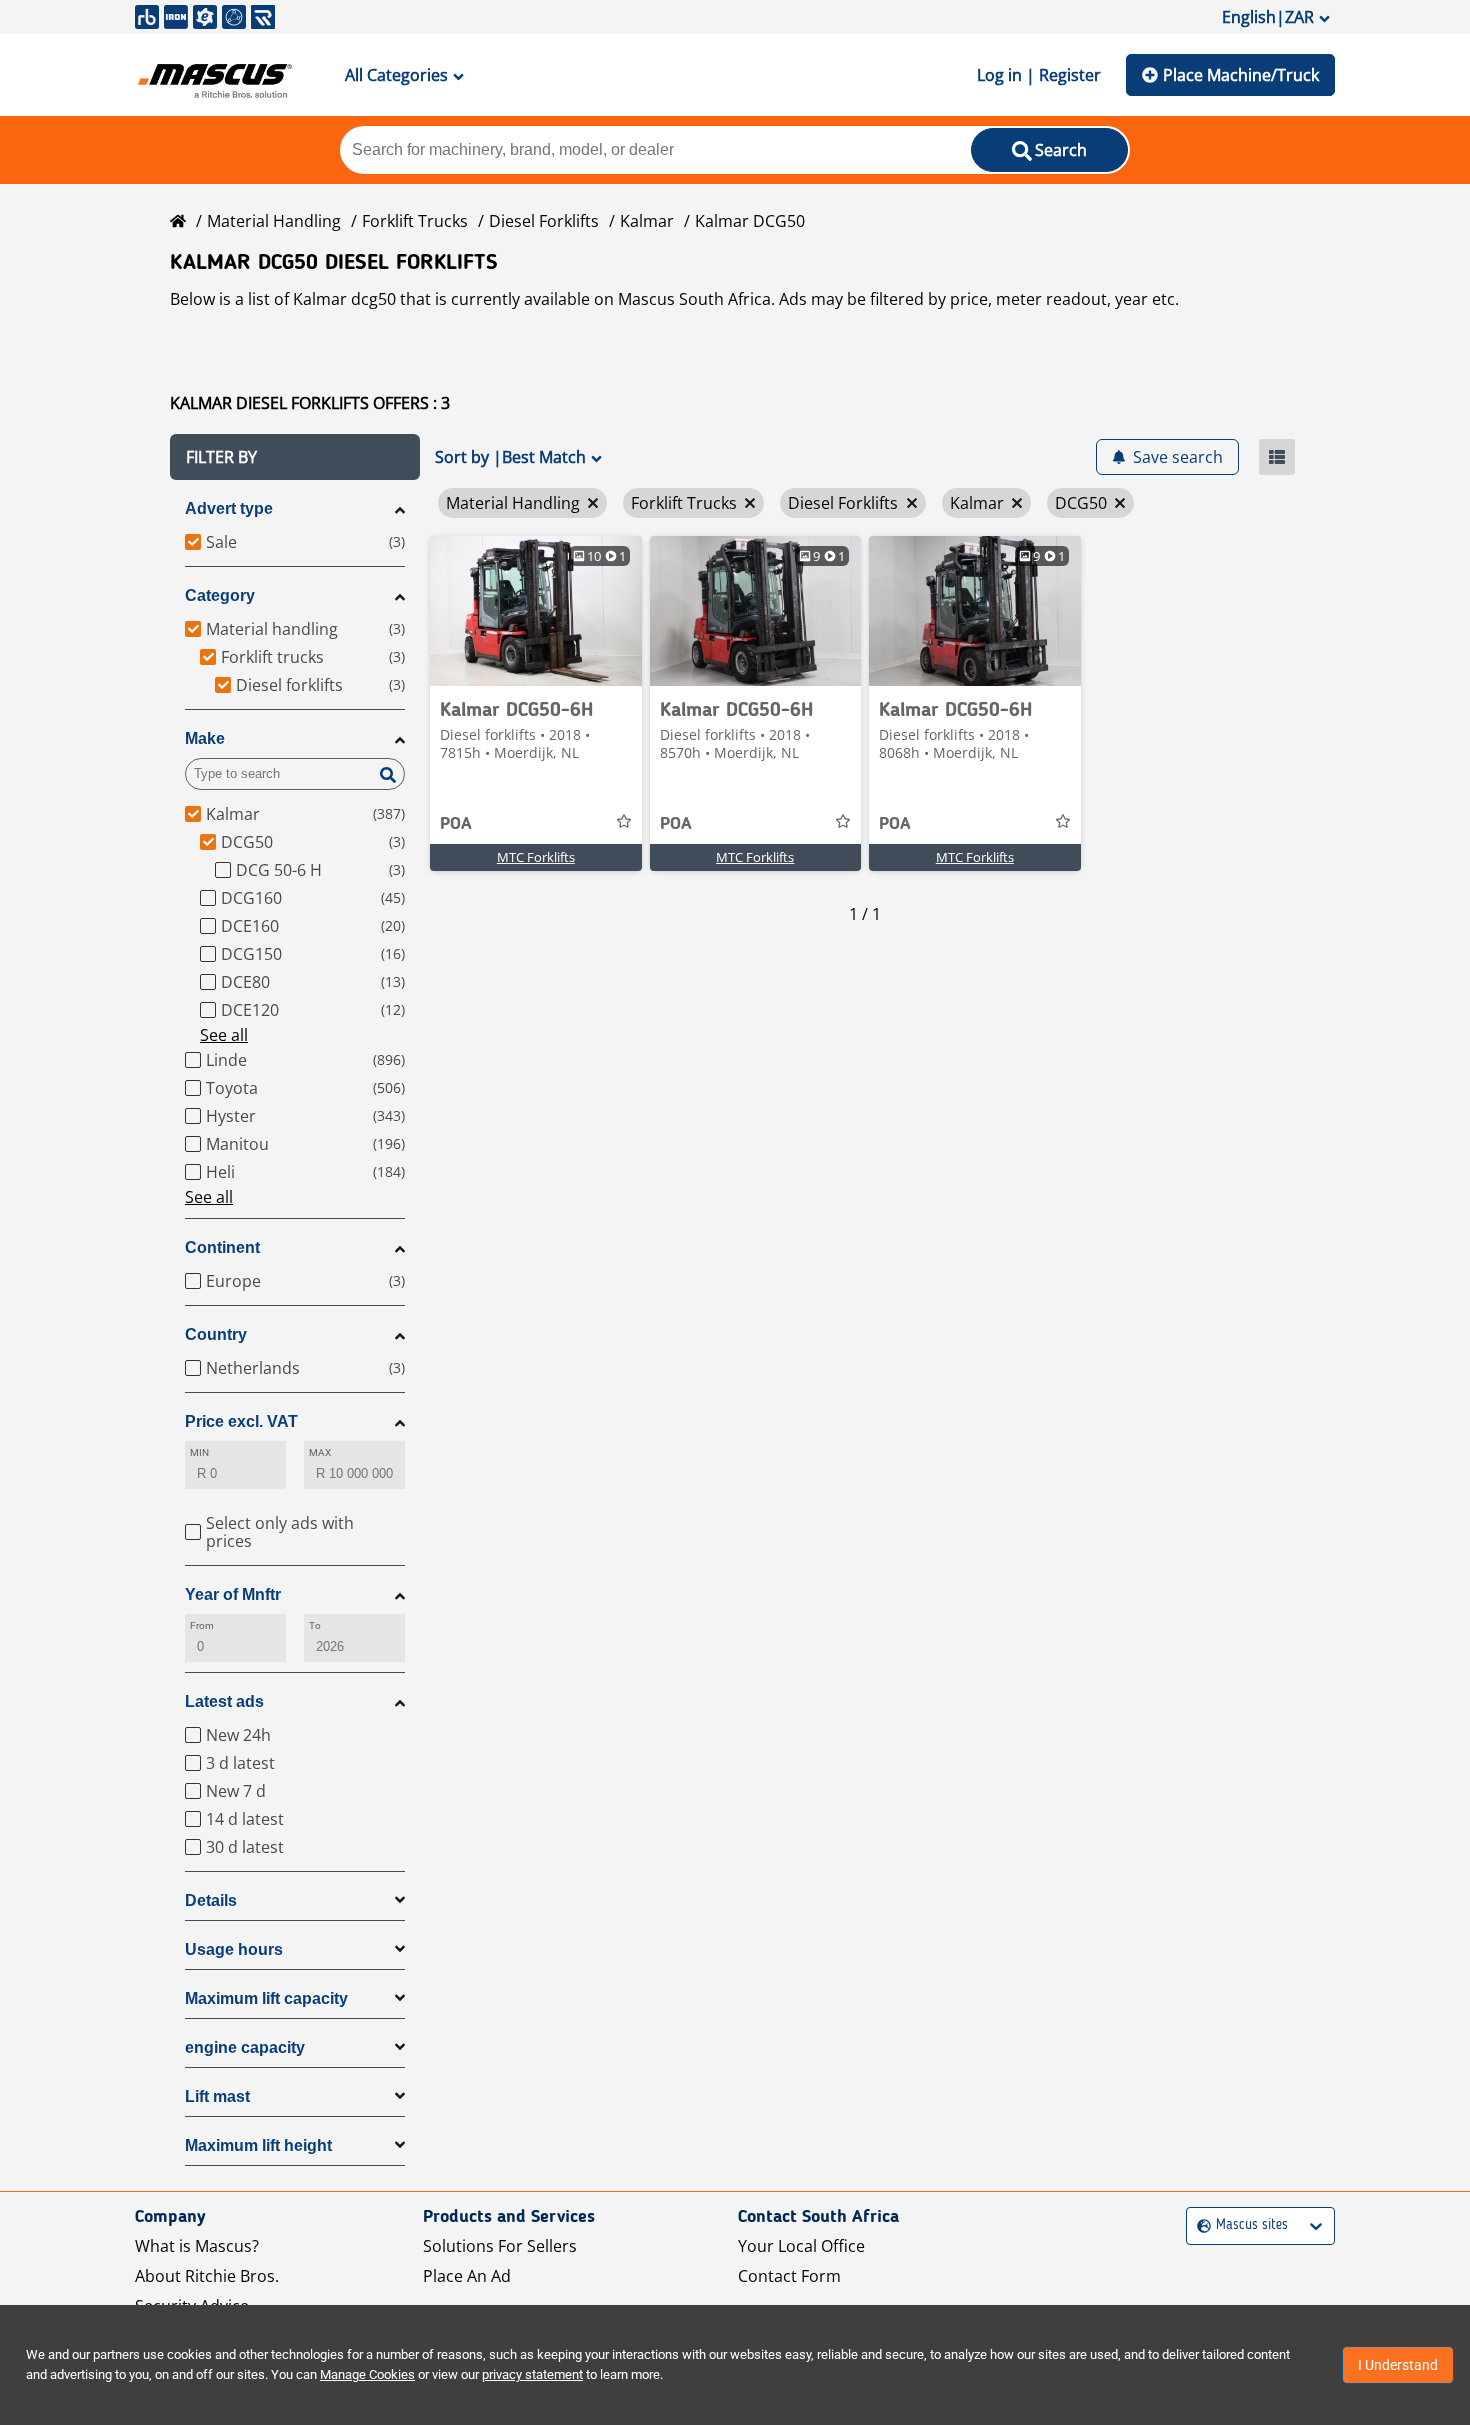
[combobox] (1199, 2225)
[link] (536, 611)
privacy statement (532, 2374)
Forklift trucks (415, 221)
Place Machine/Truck (1241, 75)
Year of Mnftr (233, 1594)
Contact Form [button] (789, 2276)
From (202, 1625)
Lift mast (217, 2096)
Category (220, 595)
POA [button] (456, 824)
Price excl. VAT (241, 1421)
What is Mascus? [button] (197, 2246)
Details (211, 1900)
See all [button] (224, 1035)
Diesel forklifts (544, 221)
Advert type (229, 508)
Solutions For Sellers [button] (500, 2246)
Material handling (274, 221)
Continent (222, 1247)
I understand (1398, 2365)
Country (216, 1334)
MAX (320, 1452)
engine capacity (245, 2047)
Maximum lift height (258, 2145)
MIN (199, 1452)
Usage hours (234, 1949)
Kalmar (647, 221)
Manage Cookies (367, 2374)
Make (205, 738)
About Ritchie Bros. (207, 2276)
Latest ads (224, 1701)
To (315, 1625)
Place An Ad (467, 2276)
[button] (295, 457)
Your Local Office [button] (801, 2246)
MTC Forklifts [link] (536, 857)
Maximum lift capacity (266, 1998)
